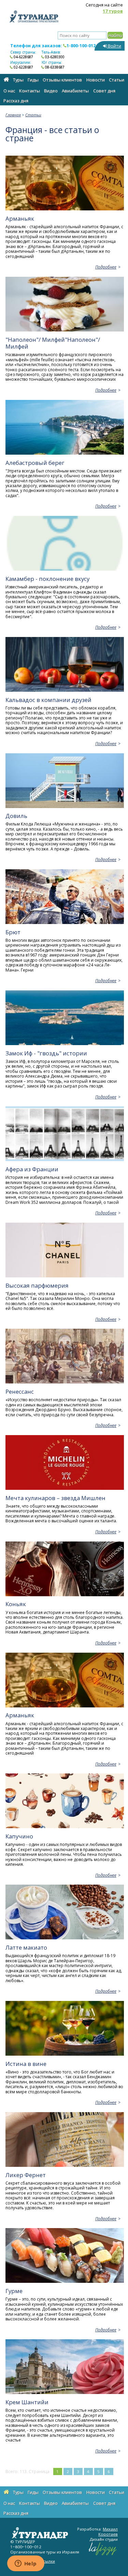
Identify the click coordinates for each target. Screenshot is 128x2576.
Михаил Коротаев (108, 2532)
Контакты (30, 91)
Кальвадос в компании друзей (48, 700)
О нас (9, 91)
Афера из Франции (32, 1169)
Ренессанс (20, 1391)
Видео (51, 91)
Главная (13, 115)
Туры (18, 80)
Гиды (33, 80)
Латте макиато (26, 1947)
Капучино (19, 1836)
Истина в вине (26, 2064)
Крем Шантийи (27, 2402)
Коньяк (16, 1604)
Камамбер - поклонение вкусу (47, 579)
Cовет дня (104, 91)
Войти (114, 46)
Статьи (117, 80)
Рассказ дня (16, 101)
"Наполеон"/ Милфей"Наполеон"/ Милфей (53, 343)
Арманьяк (20, 218)
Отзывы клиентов (62, 80)
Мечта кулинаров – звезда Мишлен (55, 1498)
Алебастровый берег (35, 463)
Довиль (16, 816)
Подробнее (106, 267)
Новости (96, 80)
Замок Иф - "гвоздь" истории (46, 1053)
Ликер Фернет (26, 2175)
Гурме (14, 2291)
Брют (13, 932)
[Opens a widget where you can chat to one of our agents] (26, 2564)
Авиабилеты (75, 91)
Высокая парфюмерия (37, 1285)
